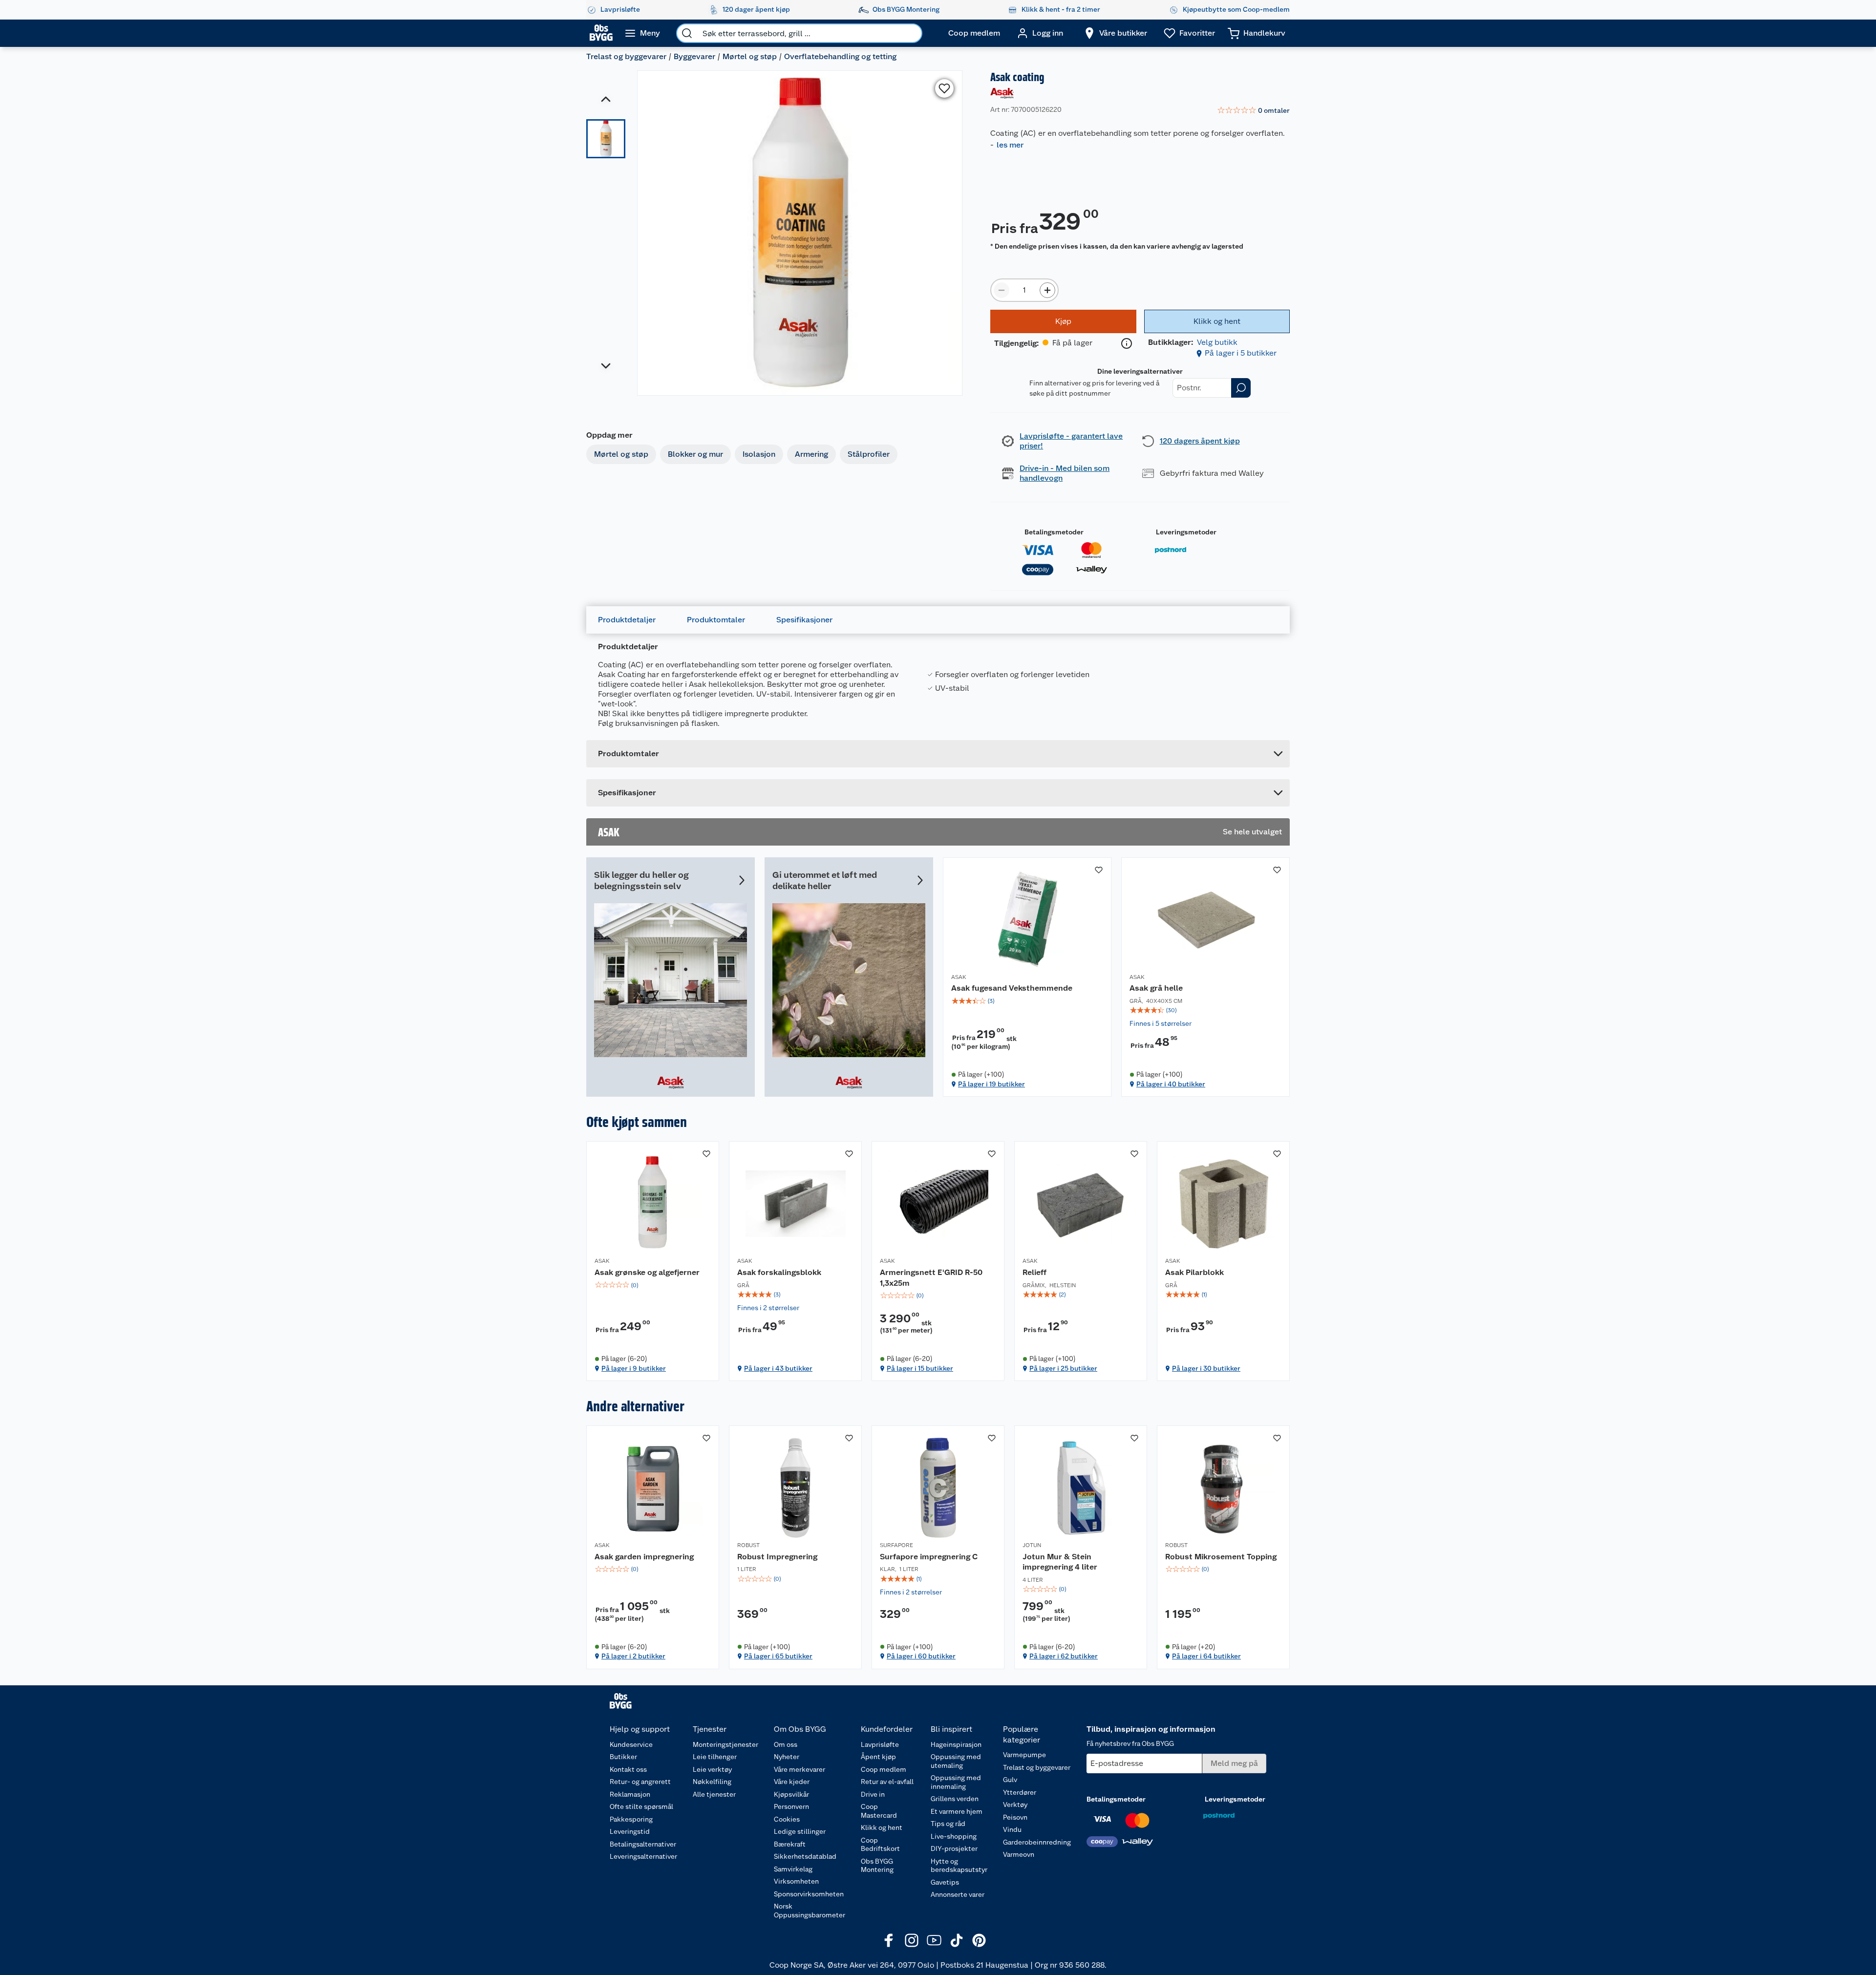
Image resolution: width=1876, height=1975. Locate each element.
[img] (1027, 1001)
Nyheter (787, 1757)
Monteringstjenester (725, 1744)
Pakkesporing (631, 1819)
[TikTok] (957, 1940)
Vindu (1012, 1829)
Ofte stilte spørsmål (641, 1806)
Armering (811, 454)
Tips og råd (948, 1824)
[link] (1253, 111)
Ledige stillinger (800, 1831)
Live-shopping (954, 1836)
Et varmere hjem (957, 1811)
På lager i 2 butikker (633, 1656)
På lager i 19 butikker (991, 1084)
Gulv (1010, 1780)
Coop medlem (884, 1769)
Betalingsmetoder (1054, 532)
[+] (1047, 290)
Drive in (873, 1794)
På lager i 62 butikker (1064, 1656)
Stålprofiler (869, 454)
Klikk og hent (882, 1827)
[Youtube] (934, 1940)
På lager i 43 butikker (778, 1368)
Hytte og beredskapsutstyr (959, 1866)
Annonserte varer (958, 1894)
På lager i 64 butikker (1206, 1656)
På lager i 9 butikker (634, 1368)
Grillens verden (955, 1799)
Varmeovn (1019, 1854)
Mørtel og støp (750, 56)
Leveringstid (630, 1831)
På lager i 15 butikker (920, 1368)
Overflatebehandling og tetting (840, 56)
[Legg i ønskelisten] (944, 88)
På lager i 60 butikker (921, 1656)
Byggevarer (694, 56)
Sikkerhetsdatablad (805, 1856)
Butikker (623, 1757)
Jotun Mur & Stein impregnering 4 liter (1060, 1562)
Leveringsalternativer (643, 1856)
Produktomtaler (716, 620)
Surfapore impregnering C (929, 1557)
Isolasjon (759, 454)
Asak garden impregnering (644, 1557)
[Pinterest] (979, 1940)
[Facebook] (889, 1940)
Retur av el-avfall (887, 1782)
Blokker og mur (695, 454)
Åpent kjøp (878, 1757)
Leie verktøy (712, 1769)
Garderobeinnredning (1037, 1842)
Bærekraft (790, 1844)
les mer (1010, 145)
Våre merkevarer (799, 1769)
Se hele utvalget (1252, 832)
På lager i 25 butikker (1063, 1368)
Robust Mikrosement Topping (1221, 1557)
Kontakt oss (628, 1769)
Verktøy (1015, 1805)
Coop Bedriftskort (880, 1845)
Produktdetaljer (627, 620)
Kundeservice (631, 1744)
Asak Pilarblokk (1194, 1272)
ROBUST (748, 1545)
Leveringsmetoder (1186, 532)
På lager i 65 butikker (778, 1656)
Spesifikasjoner (804, 620)
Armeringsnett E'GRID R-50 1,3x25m (931, 1278)
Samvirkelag (793, 1869)
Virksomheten (796, 1881)
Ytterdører (1020, 1792)
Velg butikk (1217, 342)
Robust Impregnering (777, 1557)
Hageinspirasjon (956, 1744)
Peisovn (1015, 1817)
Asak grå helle (1156, 988)
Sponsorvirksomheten (809, 1894)
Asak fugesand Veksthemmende (1012, 988)
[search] (687, 33)
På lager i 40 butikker (1171, 1084)
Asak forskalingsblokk (779, 1272)
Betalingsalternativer (643, 1844)
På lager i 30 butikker (1206, 1368)
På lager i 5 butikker (1241, 353)
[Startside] (601, 33)
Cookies (787, 1819)
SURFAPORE (896, 1545)
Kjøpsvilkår (791, 1794)
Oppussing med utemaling (956, 1761)
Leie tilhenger (715, 1757)
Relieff (1034, 1272)
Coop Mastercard (879, 1811)
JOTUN (1032, 1545)
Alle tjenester (714, 1794)
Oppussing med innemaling (956, 1782)
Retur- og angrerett (640, 1782)
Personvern (791, 1806)
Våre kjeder (792, 1782)
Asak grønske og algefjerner (647, 1272)
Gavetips (945, 1882)
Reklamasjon (630, 1794)
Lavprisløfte (880, 1744)
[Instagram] (912, 1940)
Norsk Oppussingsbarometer (810, 1911)
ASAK (959, 977)
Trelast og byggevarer (626, 56)
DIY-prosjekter (954, 1848)
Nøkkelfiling (712, 1782)
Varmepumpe (1024, 1755)
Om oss (786, 1744)
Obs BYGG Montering (877, 1866)
